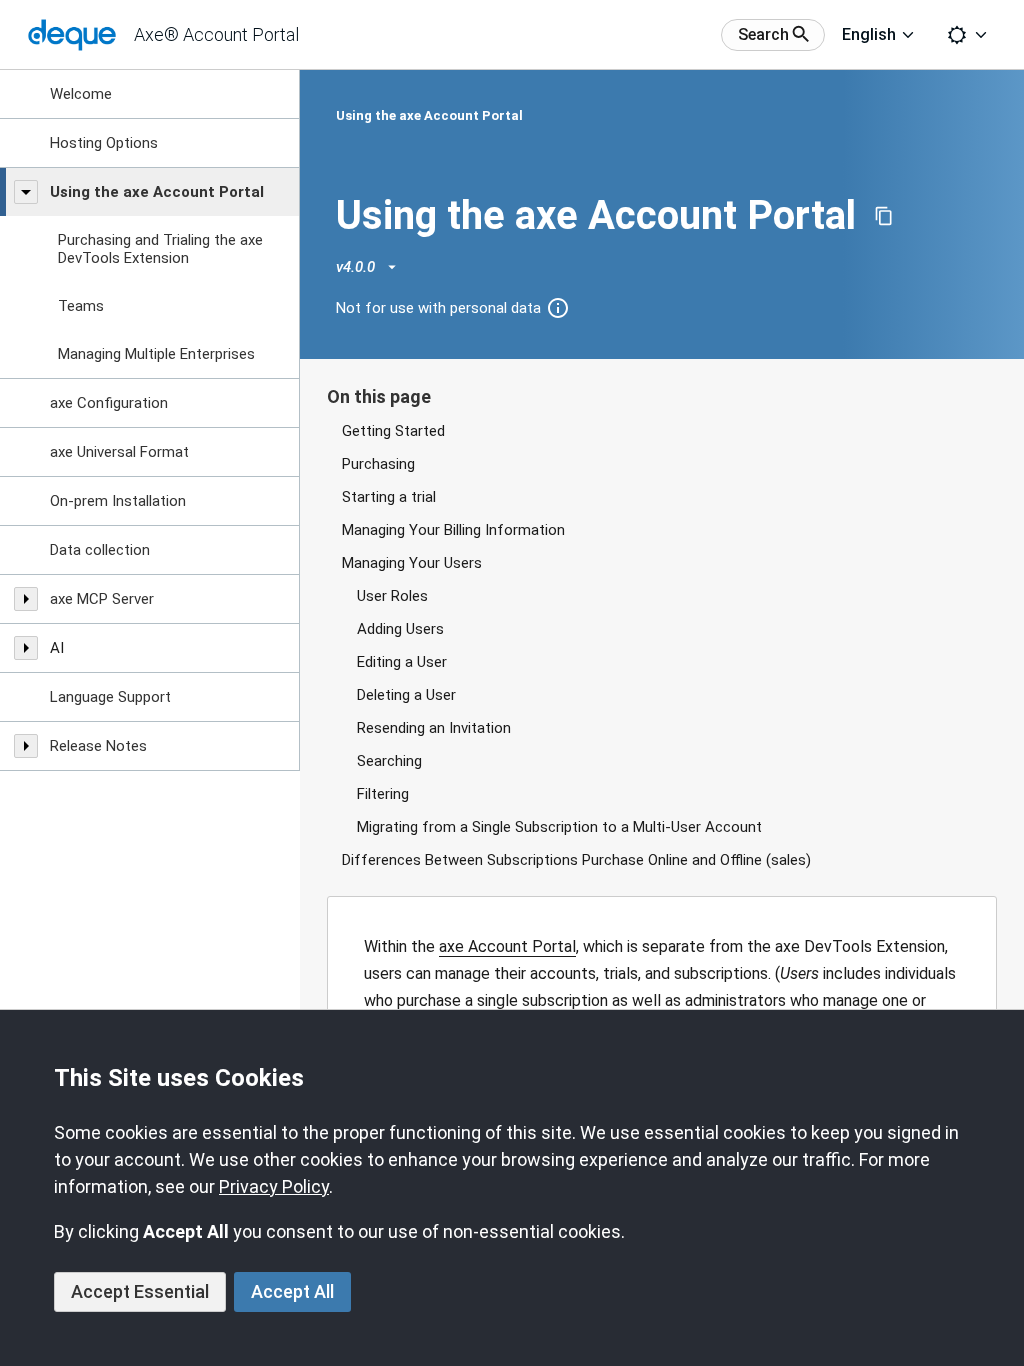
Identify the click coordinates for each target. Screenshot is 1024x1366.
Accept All (292, 1291)
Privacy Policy (274, 1186)
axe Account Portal (507, 946)
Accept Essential (140, 1291)
